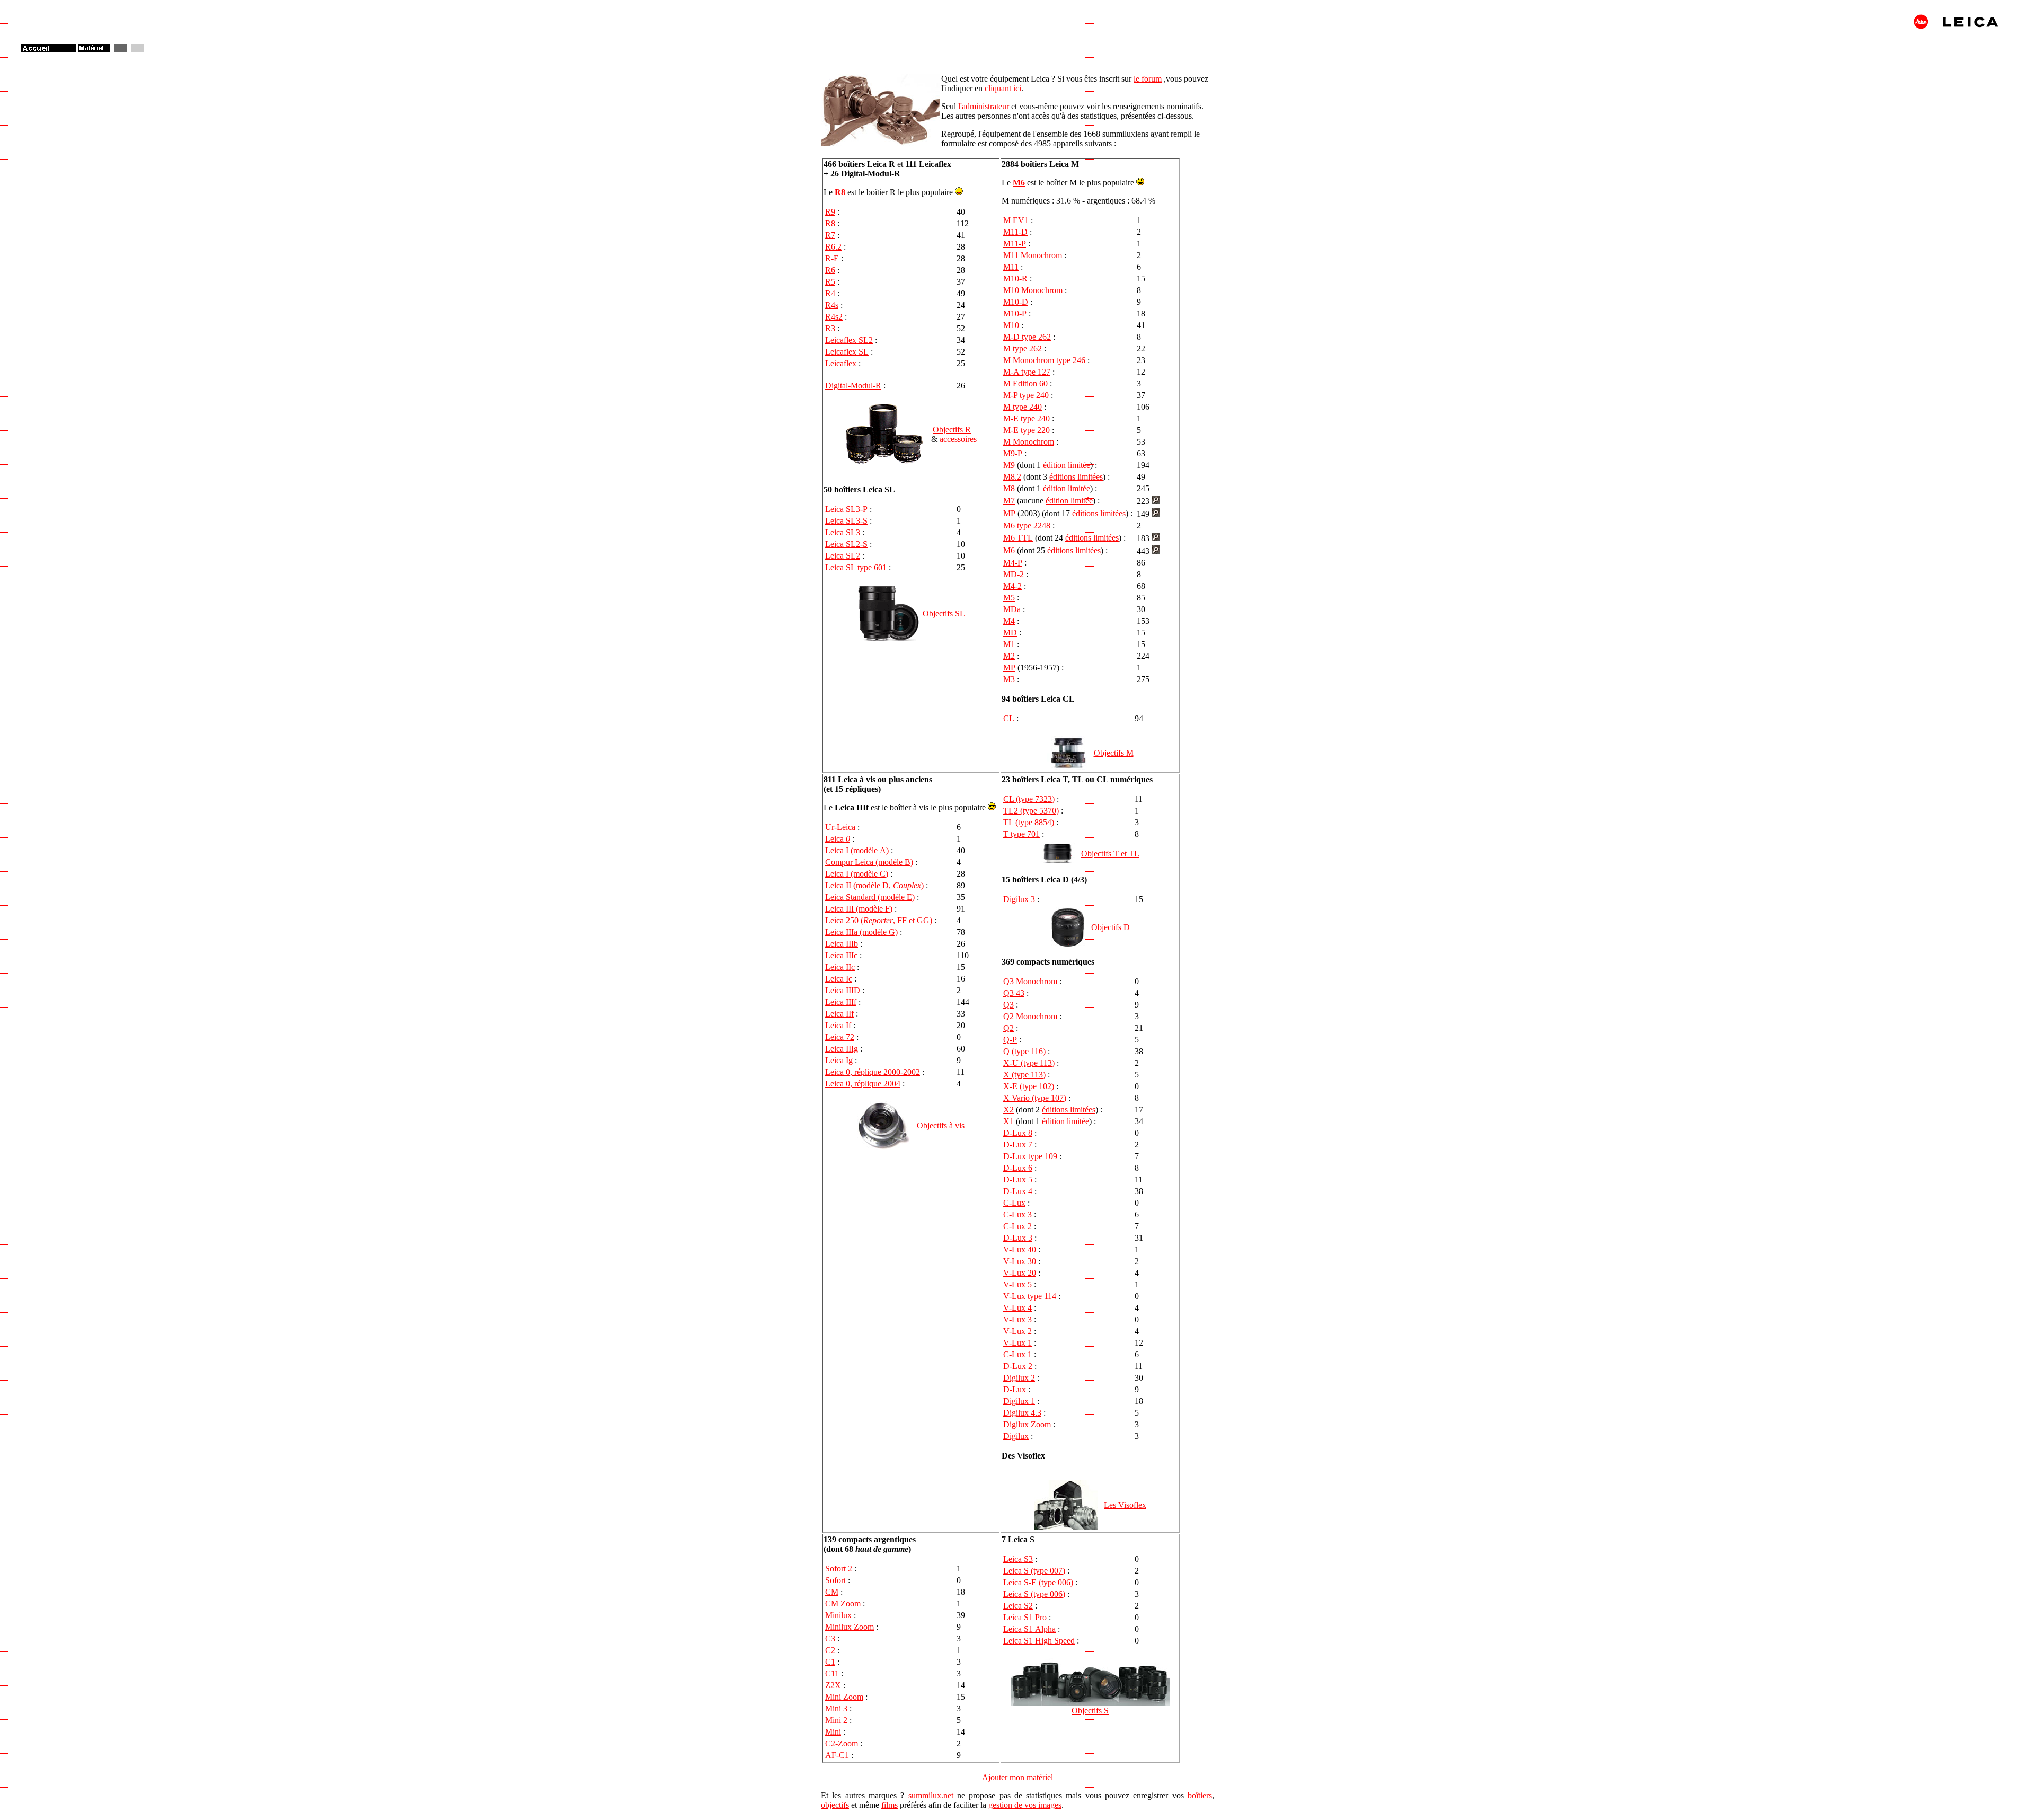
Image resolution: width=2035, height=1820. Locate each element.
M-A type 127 (1027, 372)
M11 (1011, 267)
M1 (1009, 644)
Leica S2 (1018, 1606)
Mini (833, 1732)
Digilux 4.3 (1022, 1413)
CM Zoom (843, 1603)
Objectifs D (1111, 927)
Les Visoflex (1125, 1505)
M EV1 (1016, 220)
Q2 (1008, 1028)
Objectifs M (1114, 753)
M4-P (1013, 563)
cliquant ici (1003, 88)
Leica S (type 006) (1034, 1594)
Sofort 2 (839, 1569)
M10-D (1016, 302)
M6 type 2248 (1027, 525)
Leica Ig (839, 1060)
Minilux (838, 1615)
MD (1010, 633)
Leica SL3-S (846, 521)
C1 (830, 1662)
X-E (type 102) (1029, 1086)
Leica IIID (843, 990)
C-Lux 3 (1017, 1214)
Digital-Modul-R (853, 386)
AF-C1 (837, 1755)
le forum (1148, 79)
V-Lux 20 (1020, 1273)
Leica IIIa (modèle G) (861, 932)
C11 (832, 1673)
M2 (1009, 656)
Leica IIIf (841, 1002)
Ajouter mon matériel (1017, 1777)
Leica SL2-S (846, 544)
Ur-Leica (840, 827)
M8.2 (1012, 477)
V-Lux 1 (1017, 1343)
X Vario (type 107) (1035, 1098)
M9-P (1013, 453)
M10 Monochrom (1033, 290)
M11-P (1015, 244)
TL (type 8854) (1029, 822)
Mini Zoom (844, 1697)
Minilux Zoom (850, 1627)
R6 (830, 270)
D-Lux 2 (1018, 1366)
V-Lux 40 (1020, 1249)
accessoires (958, 439)
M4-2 (1012, 586)
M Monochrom (1029, 442)
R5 (830, 282)
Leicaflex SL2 (849, 340)
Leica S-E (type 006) (1038, 1582)
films (890, 1805)
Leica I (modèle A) (857, 850)
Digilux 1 (1019, 1401)
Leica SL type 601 (856, 567)
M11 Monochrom (1033, 255)
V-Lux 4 (1017, 1308)
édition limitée (1067, 465)
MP (1009, 513)
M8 (1009, 488)
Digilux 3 (1019, 899)
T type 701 (1021, 834)
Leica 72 (840, 1037)
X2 (1008, 1110)
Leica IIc (840, 967)
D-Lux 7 (1018, 1145)
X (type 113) (1024, 1075)
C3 (830, 1638)
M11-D (1015, 232)
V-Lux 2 (1017, 1331)
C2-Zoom (842, 1743)
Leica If (838, 1025)
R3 (830, 328)
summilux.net (931, 1795)
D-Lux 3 (1018, 1238)
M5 (1009, 598)
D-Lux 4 (1018, 1191)
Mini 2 (836, 1720)
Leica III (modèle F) (859, 909)
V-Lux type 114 (1030, 1296)
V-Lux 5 (1017, 1284)
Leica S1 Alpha (1029, 1629)
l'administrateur (984, 106)
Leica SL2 (843, 556)
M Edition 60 (1025, 383)
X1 (1008, 1121)
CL (1009, 718)
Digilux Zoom (1027, 1424)
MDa (1012, 609)
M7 (1009, 501)
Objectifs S (1090, 1711)
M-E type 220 (1027, 430)
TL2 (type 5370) (1031, 811)
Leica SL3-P (846, 509)
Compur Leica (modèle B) (869, 862)
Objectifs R (952, 430)
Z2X (833, 1685)
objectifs (835, 1805)
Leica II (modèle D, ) (874, 885)
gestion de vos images (1025, 1805)
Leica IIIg (842, 1049)
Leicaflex (841, 363)
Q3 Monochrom (1030, 981)
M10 (1011, 325)
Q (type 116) (1024, 1051)
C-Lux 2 (1017, 1226)
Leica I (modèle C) (857, 874)
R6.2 (833, 247)
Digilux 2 (1019, 1378)
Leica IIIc (841, 955)
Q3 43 (1014, 993)
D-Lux (1015, 1389)
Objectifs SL (944, 613)
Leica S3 (1018, 1559)
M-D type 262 (1027, 337)
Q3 (1008, 1005)
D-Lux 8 (1018, 1133)
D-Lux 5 (1018, 1180)
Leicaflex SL (847, 352)
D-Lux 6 (1018, 1168)
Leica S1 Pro (1025, 1617)
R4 (830, 293)
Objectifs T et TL (1110, 854)
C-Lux (1014, 1203)
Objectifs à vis (941, 1125)
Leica (838, 839)
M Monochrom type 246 (1044, 360)
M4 (1009, 621)
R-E (832, 258)
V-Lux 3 (1017, 1319)
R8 (840, 192)
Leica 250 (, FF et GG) (879, 920)
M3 (1009, 679)
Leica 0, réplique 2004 (863, 1084)
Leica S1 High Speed (1039, 1641)
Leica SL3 (843, 532)
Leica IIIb (842, 944)
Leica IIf (839, 1014)
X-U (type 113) (1029, 1063)
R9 (830, 212)
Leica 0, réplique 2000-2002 (873, 1072)
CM (832, 1592)
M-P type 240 (1026, 395)
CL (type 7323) (1029, 799)
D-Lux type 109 (1030, 1156)
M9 (1009, 465)
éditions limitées (1076, 477)
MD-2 (1014, 574)
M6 (1019, 183)
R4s (832, 305)
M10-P (1015, 313)
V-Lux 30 (1020, 1261)
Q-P (1010, 1040)
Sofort (835, 1580)
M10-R (1015, 279)
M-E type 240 (1027, 418)
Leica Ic (839, 979)
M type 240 (1023, 407)
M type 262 (1023, 348)
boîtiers (1200, 1795)
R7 (830, 235)
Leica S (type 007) (1034, 1571)
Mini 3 (836, 1708)
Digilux (1016, 1436)
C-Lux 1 (1017, 1354)
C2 (830, 1650)
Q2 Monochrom (1030, 1016)
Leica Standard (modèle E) (870, 897)
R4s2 (834, 317)
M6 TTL (1018, 538)
